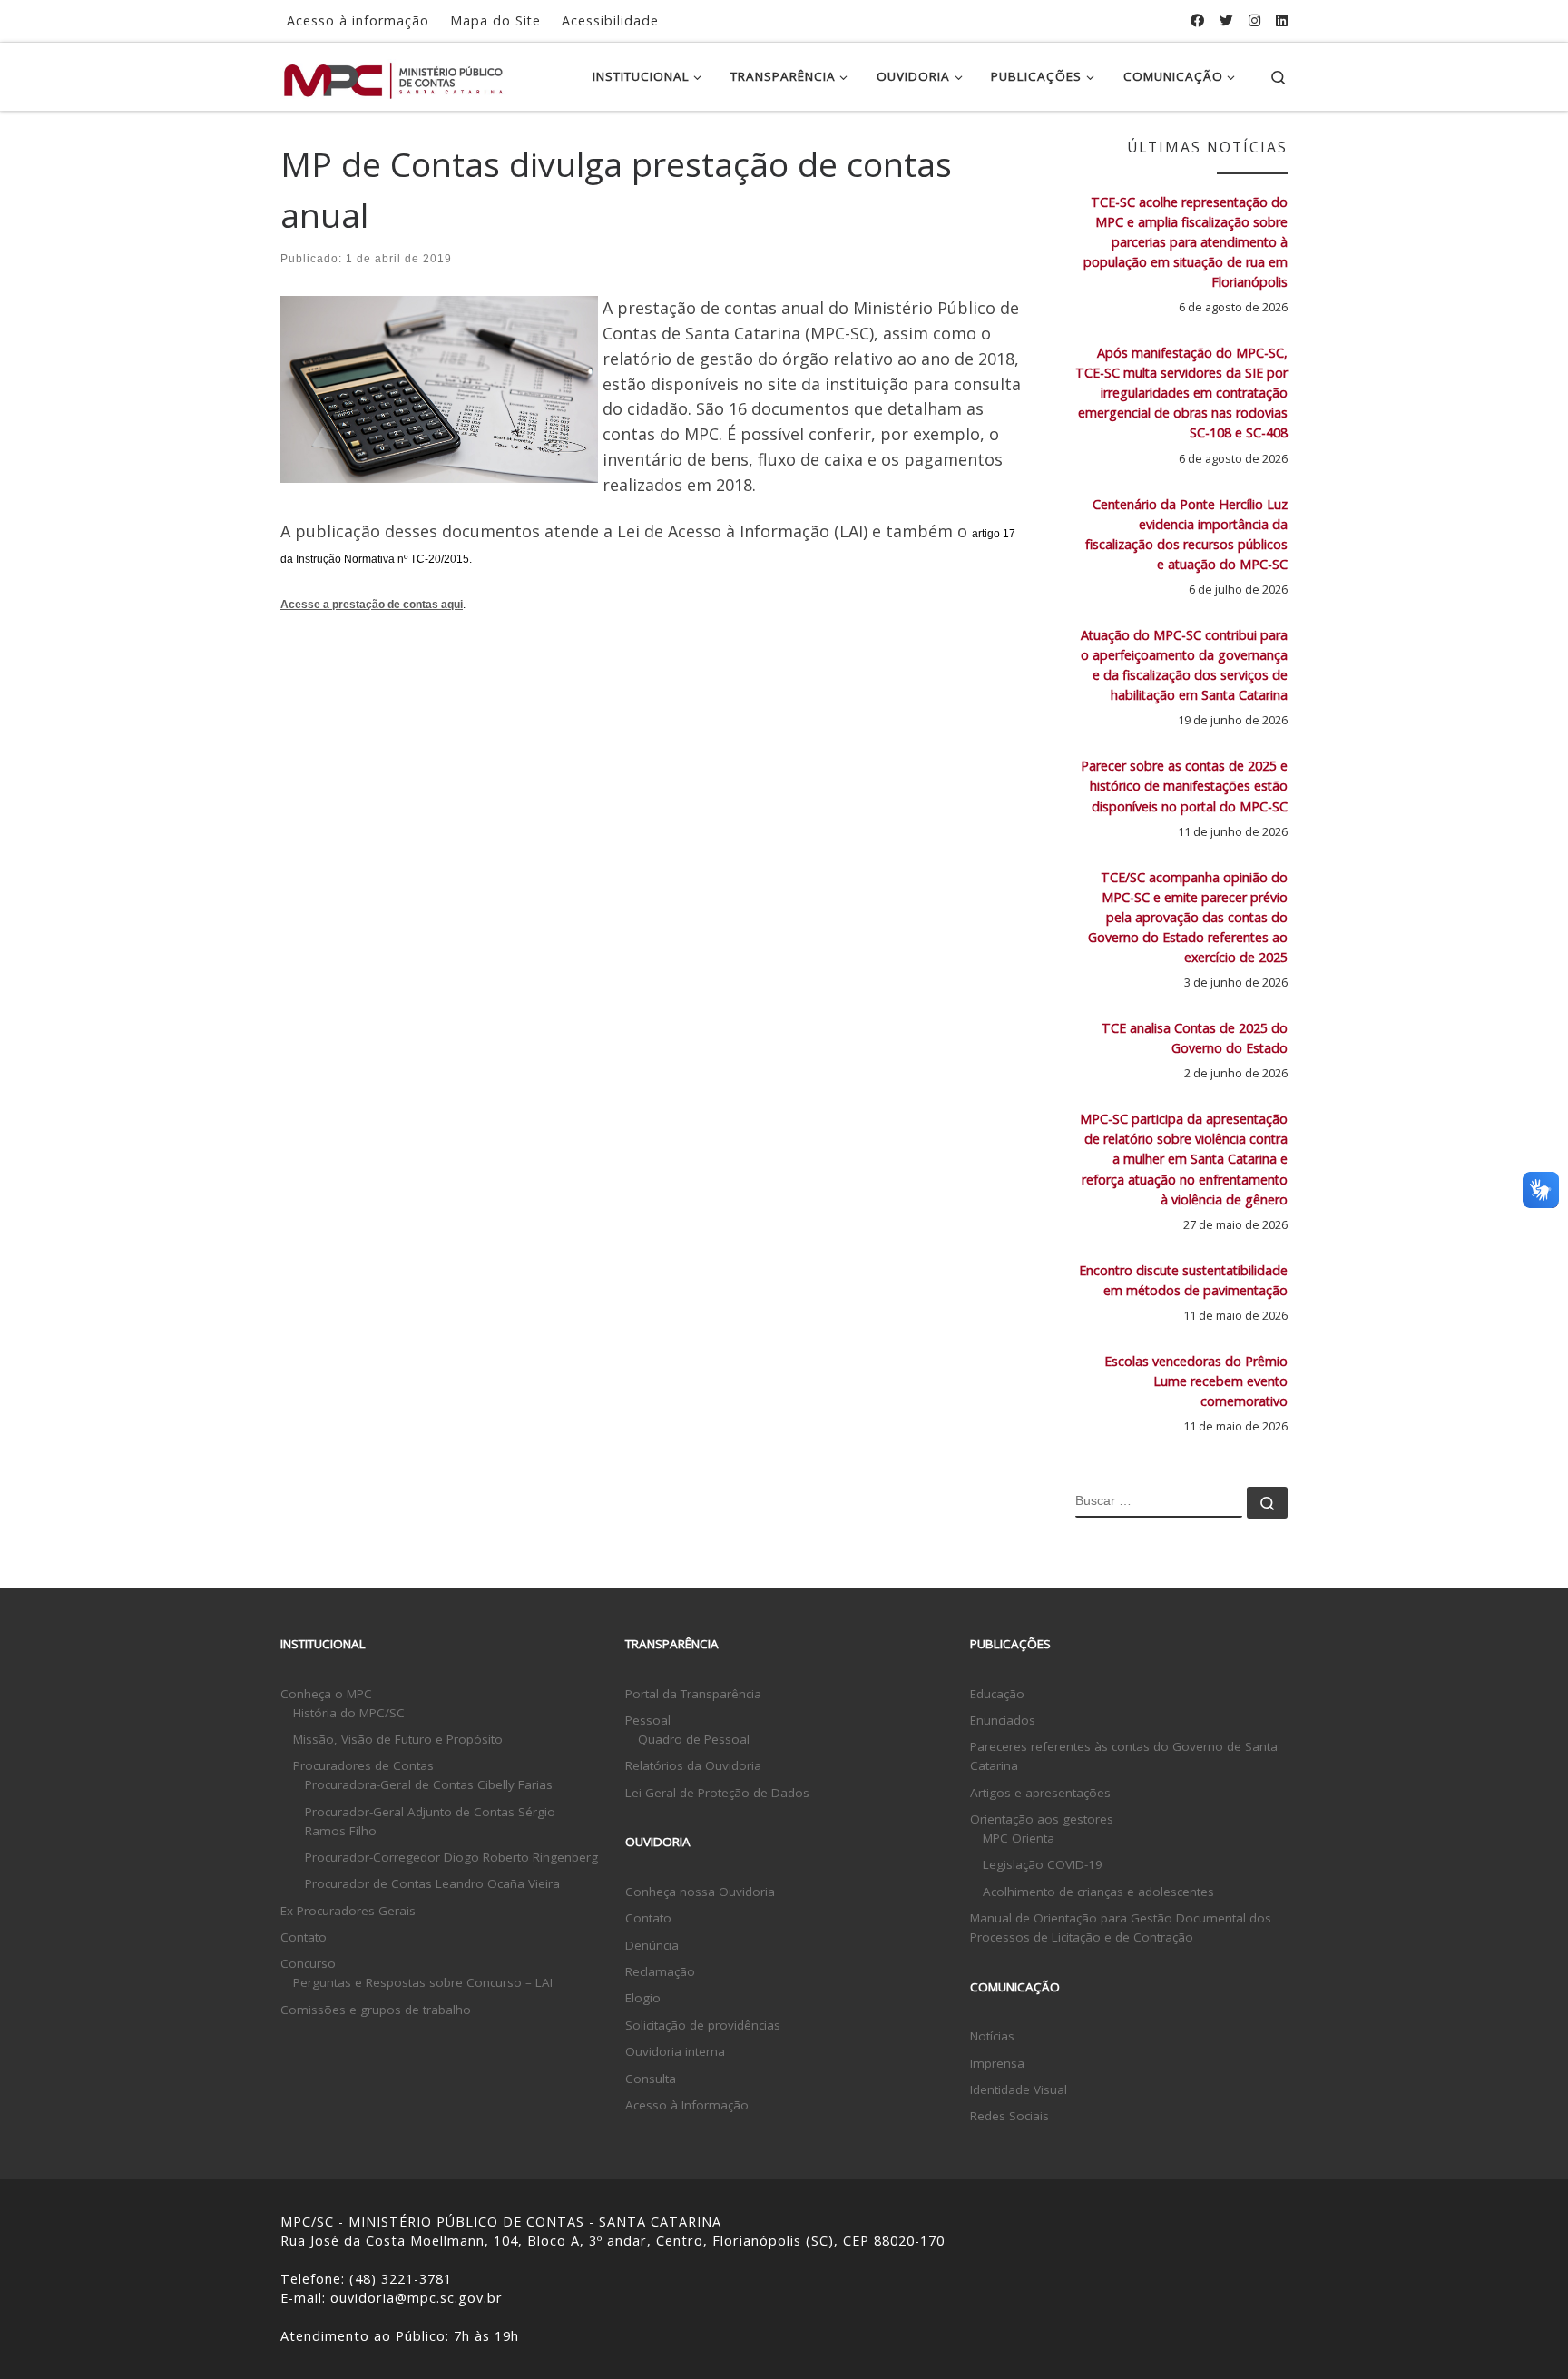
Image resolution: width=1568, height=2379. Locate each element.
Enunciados (1003, 1720)
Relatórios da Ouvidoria (693, 1765)
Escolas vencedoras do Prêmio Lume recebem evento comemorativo (1196, 1381)
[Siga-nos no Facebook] (1197, 20)
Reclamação (660, 1971)
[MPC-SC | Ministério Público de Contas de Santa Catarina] (394, 76)
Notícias (992, 2036)
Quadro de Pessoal (694, 1739)
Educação (997, 1694)
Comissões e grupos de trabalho (376, 2010)
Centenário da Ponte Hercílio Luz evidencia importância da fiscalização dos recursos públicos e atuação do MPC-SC (1186, 534)
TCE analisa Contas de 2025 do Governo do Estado (1195, 1038)
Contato (304, 1937)
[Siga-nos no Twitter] (1226, 20)
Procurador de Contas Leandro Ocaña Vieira (432, 1883)
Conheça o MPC (326, 1694)
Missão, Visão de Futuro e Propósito (398, 1739)
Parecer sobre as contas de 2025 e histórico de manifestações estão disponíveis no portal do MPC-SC (1184, 786)
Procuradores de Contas (363, 1765)
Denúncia (652, 1945)
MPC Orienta (1019, 1838)
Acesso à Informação (687, 2105)
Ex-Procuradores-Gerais (348, 1911)
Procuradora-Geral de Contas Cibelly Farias (429, 1784)
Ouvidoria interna (675, 2051)
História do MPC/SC (349, 1713)
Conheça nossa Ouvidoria (700, 1892)
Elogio (643, 1998)
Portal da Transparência (693, 1694)
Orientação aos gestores (1042, 1819)
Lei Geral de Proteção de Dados (717, 1793)
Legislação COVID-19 (1043, 1864)
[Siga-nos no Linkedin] (1282, 20)
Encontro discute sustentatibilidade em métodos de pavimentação (1183, 1280)
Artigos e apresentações (1040, 1793)
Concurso (308, 1963)
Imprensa (997, 2063)
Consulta (651, 2079)
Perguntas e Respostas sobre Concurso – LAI (423, 1982)
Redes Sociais (1009, 2116)
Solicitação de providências (703, 2025)
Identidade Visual (1019, 2089)
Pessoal (648, 1720)
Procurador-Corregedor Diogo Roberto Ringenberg (451, 1857)
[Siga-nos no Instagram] (1254, 20)
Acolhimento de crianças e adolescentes (1098, 1892)
